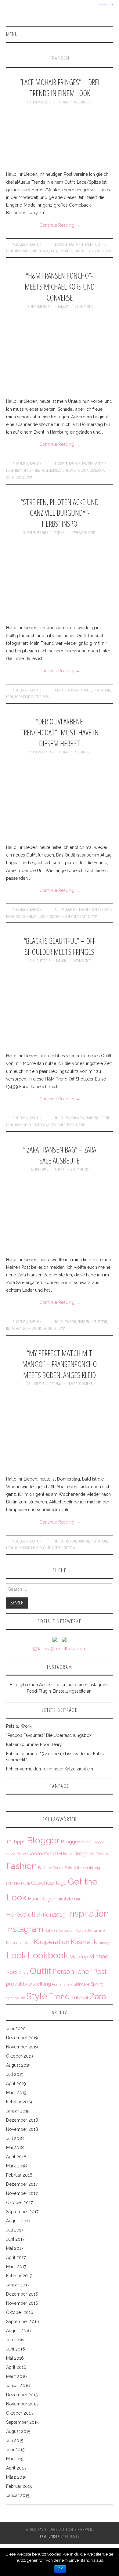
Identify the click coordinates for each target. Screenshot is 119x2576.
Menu (12, 34)
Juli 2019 (15, 2074)
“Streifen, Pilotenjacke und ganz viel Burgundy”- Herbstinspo (60, 513)
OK (60, 2569)
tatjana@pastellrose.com (62, 1649)
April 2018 (16, 2157)
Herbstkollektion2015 (48, 470)
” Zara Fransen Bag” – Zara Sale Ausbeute (60, 1155)
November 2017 (22, 2193)
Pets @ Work (19, 1726)
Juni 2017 (15, 2239)
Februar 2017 (19, 2276)
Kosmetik (72, 470)
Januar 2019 (18, 2111)
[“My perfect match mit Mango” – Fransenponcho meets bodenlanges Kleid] (60, 1431)
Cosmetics (41, 1853)
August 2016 (18, 2331)
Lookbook (66, 251)
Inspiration (23, 251)
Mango (36, 1548)
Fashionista (50, 2536)
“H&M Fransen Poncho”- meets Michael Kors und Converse (60, 287)
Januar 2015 (18, 2495)
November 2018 (22, 2129)
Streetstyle (73, 916)
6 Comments (83, 102)
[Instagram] (55, 1639)
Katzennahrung (19, 1943)
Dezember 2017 (22, 2184)
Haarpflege (40, 1899)
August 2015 (18, 2431)
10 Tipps (16, 1842)
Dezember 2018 (22, 2120)
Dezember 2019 (22, 2038)
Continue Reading (60, 225)
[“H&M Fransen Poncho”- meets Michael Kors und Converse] (60, 354)
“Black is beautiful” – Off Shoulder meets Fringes (60, 946)
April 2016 (16, 2367)
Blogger (61, 244)
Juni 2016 (16, 2349)
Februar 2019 (19, 2102)
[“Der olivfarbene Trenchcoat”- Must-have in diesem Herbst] (60, 800)
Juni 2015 (15, 2450)
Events (102, 1854)
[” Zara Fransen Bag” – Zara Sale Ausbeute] (60, 1214)
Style (90, 251)
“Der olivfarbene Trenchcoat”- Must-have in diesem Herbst (60, 732)
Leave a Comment (83, 533)
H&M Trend (23, 470)
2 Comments (84, 307)
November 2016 (22, 2303)
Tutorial (70, 1548)
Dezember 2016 (22, 2294)
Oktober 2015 (19, 2413)
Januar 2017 (18, 2285)
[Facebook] (64, 1639)
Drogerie (84, 1853)
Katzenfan (66, 1931)
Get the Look (102, 909)
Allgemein (21, 244)
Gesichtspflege (49, 1883)
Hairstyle (64, 1899)
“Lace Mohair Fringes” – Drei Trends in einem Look (60, 88)
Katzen (51, 1930)
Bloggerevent (76, 1842)
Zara (108, 251)
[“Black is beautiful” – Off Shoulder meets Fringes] (60, 1008)
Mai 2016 (15, 2358)
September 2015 (22, 2422)
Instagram (41, 251)
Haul (78, 1899)
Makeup (79, 1957)
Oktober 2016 (20, 2312)
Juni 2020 (16, 2029)
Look (53, 251)
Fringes (87, 690)
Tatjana (62, 102)
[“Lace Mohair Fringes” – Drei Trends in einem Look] (60, 138)
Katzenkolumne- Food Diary (34, 1744)
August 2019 (18, 2065)
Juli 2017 (15, 2230)
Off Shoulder (59, 1125)
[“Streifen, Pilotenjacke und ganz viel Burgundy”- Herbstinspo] (60, 580)
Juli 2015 (15, 2441)
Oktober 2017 (19, 2203)
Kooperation (52, 1942)
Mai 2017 (15, 2248)
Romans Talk (62, 1984)
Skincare (81, 1984)
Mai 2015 (15, 2459)
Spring (97, 1984)
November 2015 (22, 2404)
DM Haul (64, 1854)
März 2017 (16, 2267)
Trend (99, 251)
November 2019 (22, 2047)
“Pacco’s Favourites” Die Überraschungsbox (49, 1735)
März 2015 (16, 2477)
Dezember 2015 (22, 2395)
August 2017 (18, 2221)
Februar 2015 (19, 2486)
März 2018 (16, 2166)
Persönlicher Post (80, 1972)
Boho (59, 1118)
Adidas (60, 909)
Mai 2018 (15, 2148)
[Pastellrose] (60, 16)
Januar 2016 (18, 2386)
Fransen (88, 244)
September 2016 (23, 2322)
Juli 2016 (15, 2340)
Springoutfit (16, 1998)
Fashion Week (74, 1118)
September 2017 (22, 2212)
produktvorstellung (29, 1984)
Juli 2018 (15, 2138)
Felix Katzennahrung (82, 1868)
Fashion (36, 244)
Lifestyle (105, 1943)
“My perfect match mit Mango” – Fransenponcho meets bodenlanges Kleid (60, 1364)
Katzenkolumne (90, 1930)
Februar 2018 (19, 2175)
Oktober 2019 (20, 2056)
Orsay (24, 1973)
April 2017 (16, 2257)
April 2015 (16, 2468)
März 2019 (16, 2093)
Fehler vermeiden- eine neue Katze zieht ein (50, 1769)
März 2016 (16, 2376)
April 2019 (16, 2084)
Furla (25, 1883)
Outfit (80, 251)
